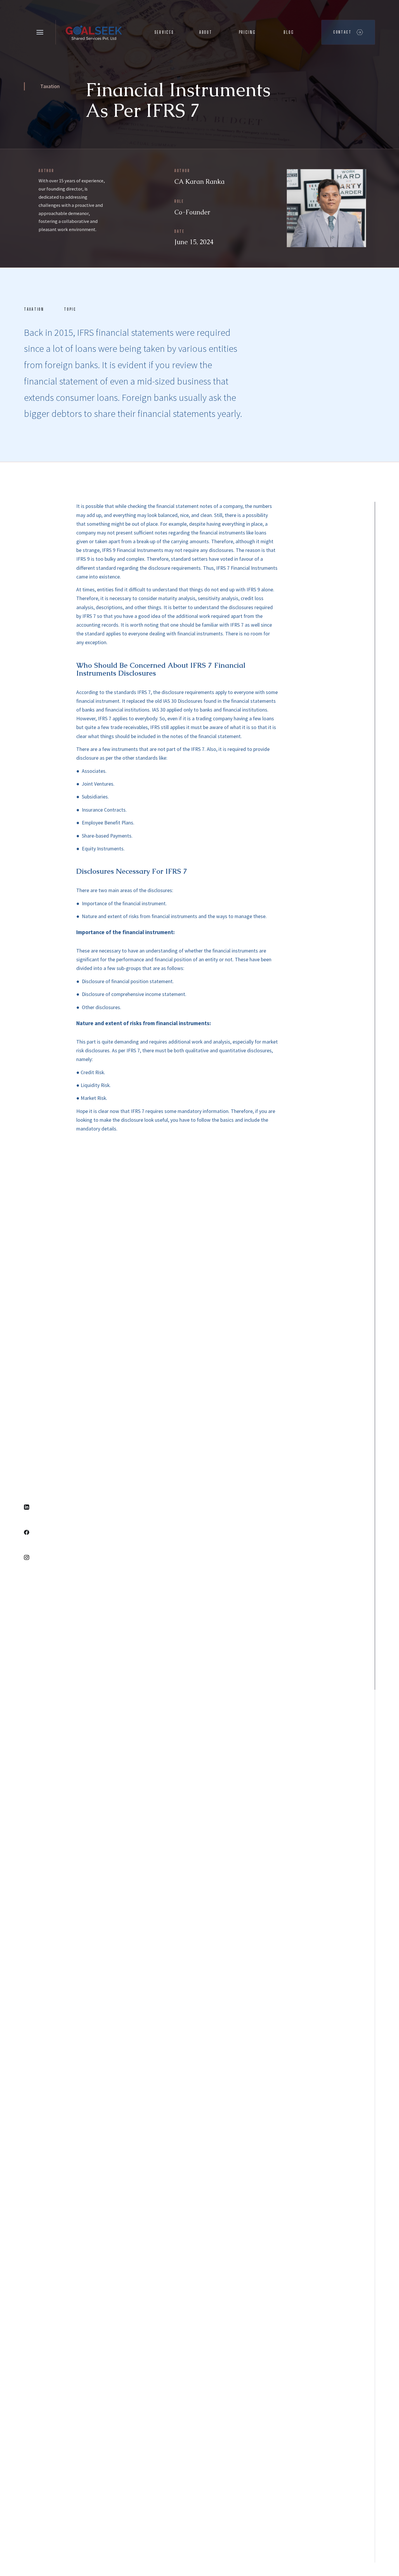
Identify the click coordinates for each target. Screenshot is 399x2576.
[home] (93, 32)
